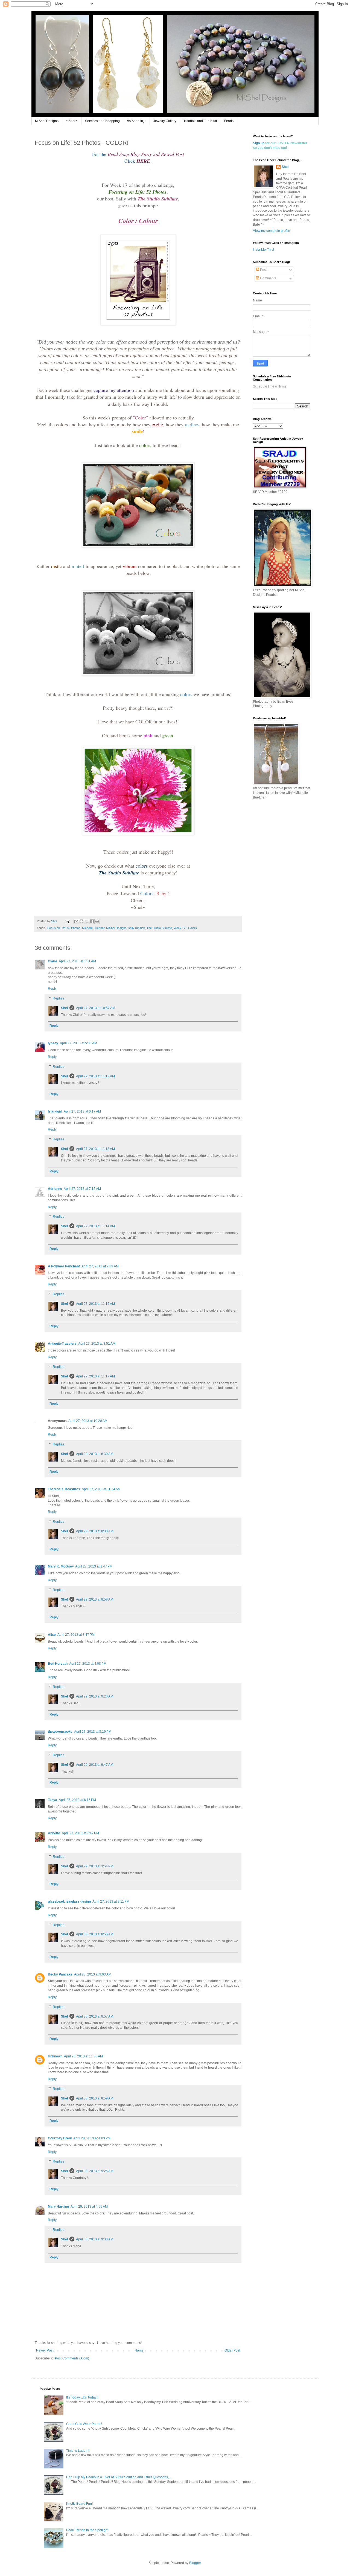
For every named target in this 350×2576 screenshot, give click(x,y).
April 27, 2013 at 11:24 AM (101, 1489)
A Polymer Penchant (64, 1266)
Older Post (232, 2350)
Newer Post (45, 2350)
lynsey (53, 1043)
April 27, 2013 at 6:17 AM (82, 1111)
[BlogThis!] (81, 921)
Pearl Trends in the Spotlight (87, 2530)
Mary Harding (58, 2207)
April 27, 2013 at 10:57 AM (96, 1008)
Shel (64, 1008)
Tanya (52, 1800)
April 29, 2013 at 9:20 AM (95, 1696)
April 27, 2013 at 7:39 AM (100, 1266)
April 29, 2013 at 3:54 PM (95, 1866)
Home (139, 2350)
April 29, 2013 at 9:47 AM (95, 1765)
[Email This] (76, 921)
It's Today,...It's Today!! (82, 2397)
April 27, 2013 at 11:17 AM (95, 1376)
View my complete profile (272, 231)
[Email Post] (67, 921)
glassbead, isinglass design (69, 1901)
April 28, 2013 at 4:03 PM (92, 2138)
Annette (54, 1833)
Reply (52, 989)
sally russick (137, 928)
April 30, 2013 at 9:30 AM (95, 2239)
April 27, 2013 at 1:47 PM (94, 1566)
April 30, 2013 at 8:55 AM (95, 1934)
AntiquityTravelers (62, 1344)
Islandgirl (55, 1111)
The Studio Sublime (159, 928)
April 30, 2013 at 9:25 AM (95, 2171)
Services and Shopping (102, 121)
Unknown (55, 2056)
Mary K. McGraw (61, 1566)
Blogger (195, 2563)
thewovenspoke (60, 1732)
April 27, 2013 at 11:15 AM (95, 1304)
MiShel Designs (47, 121)
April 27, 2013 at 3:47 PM (76, 1635)
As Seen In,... (137, 121)
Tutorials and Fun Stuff (200, 121)
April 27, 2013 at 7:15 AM (82, 1189)
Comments (268, 278)
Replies (59, 998)
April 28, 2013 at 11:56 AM (83, 2056)
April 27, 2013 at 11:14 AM (95, 1226)
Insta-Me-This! (263, 250)
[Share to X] (87, 921)
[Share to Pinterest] (97, 921)
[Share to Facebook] (92, 921)
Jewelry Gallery (165, 121)
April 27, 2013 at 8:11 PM (111, 1901)
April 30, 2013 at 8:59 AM (95, 2098)
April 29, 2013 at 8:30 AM (95, 1454)
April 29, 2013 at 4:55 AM (89, 2207)
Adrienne (55, 1189)
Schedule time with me (270, 386)
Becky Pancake (60, 1974)
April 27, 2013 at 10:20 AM (88, 1421)
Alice (52, 1635)
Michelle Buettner (93, 928)
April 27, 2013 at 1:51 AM (77, 961)
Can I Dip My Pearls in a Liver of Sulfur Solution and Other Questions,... (119, 2477)
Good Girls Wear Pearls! (84, 2424)
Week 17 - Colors (185, 928)
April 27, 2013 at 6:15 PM (77, 1800)
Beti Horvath (58, 1664)
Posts (264, 270)
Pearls (229, 121)
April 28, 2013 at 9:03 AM (93, 1974)
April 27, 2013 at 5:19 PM (93, 1732)
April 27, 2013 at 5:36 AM (78, 1043)
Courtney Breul (60, 2138)
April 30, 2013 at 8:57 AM (95, 2016)
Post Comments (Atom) (72, 2358)
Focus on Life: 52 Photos (64, 928)
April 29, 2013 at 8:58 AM (95, 1599)
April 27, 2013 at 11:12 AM (95, 1076)
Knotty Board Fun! (79, 2504)
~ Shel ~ (72, 121)
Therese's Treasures (64, 1489)
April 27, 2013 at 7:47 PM (80, 1833)
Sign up (259, 143)
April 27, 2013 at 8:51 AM (97, 1344)
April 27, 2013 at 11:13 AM (95, 1149)
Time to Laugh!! (78, 2451)
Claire (52, 961)
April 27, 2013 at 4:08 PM (88, 1664)
